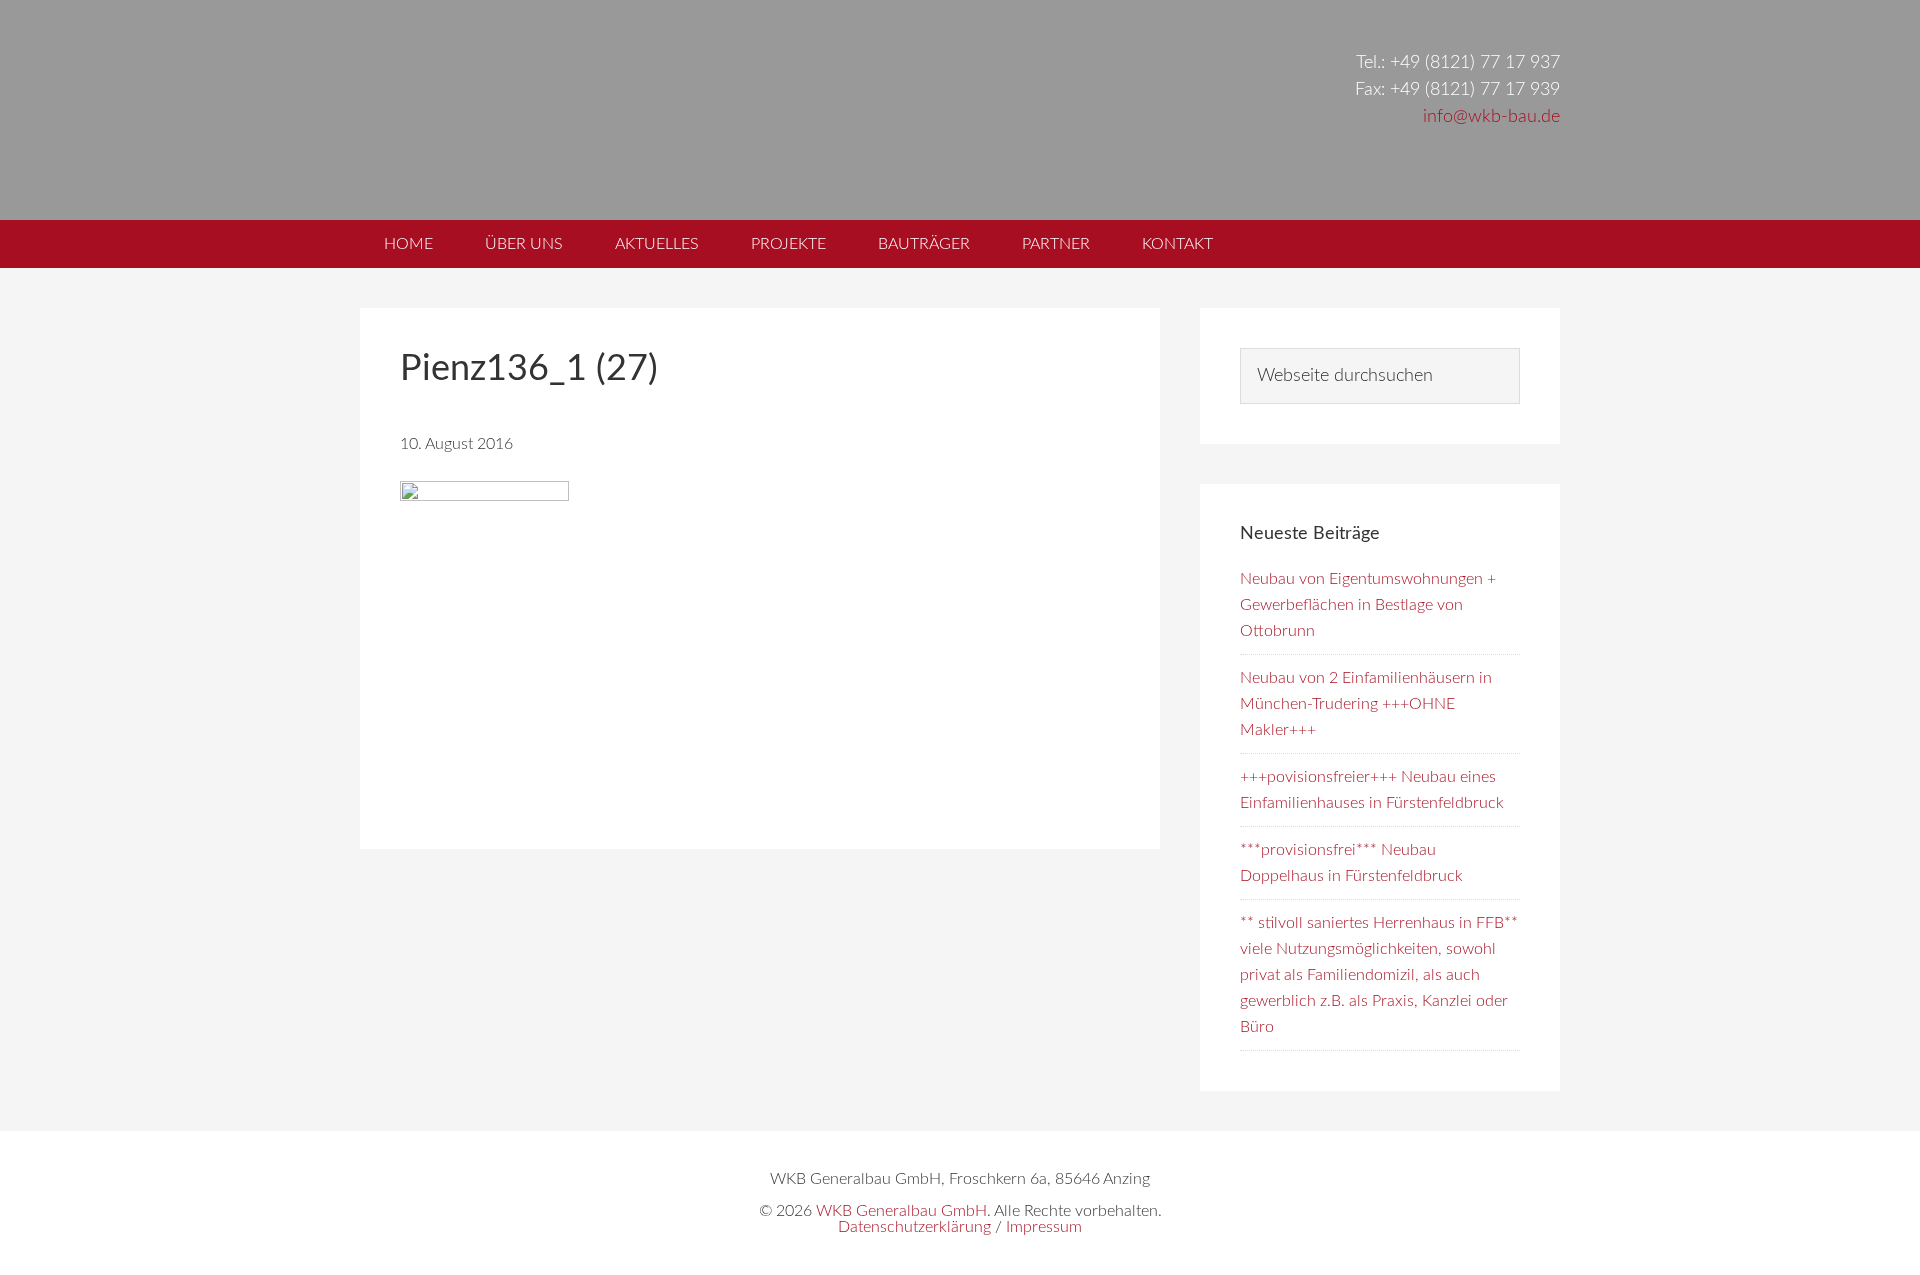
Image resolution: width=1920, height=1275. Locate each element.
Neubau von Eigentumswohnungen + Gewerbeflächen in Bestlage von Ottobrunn (1368, 605)
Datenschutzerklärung (914, 1227)
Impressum (1044, 1227)
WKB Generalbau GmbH (698, 110)
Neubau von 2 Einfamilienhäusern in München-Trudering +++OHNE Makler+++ (1366, 704)
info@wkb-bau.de (1491, 117)
